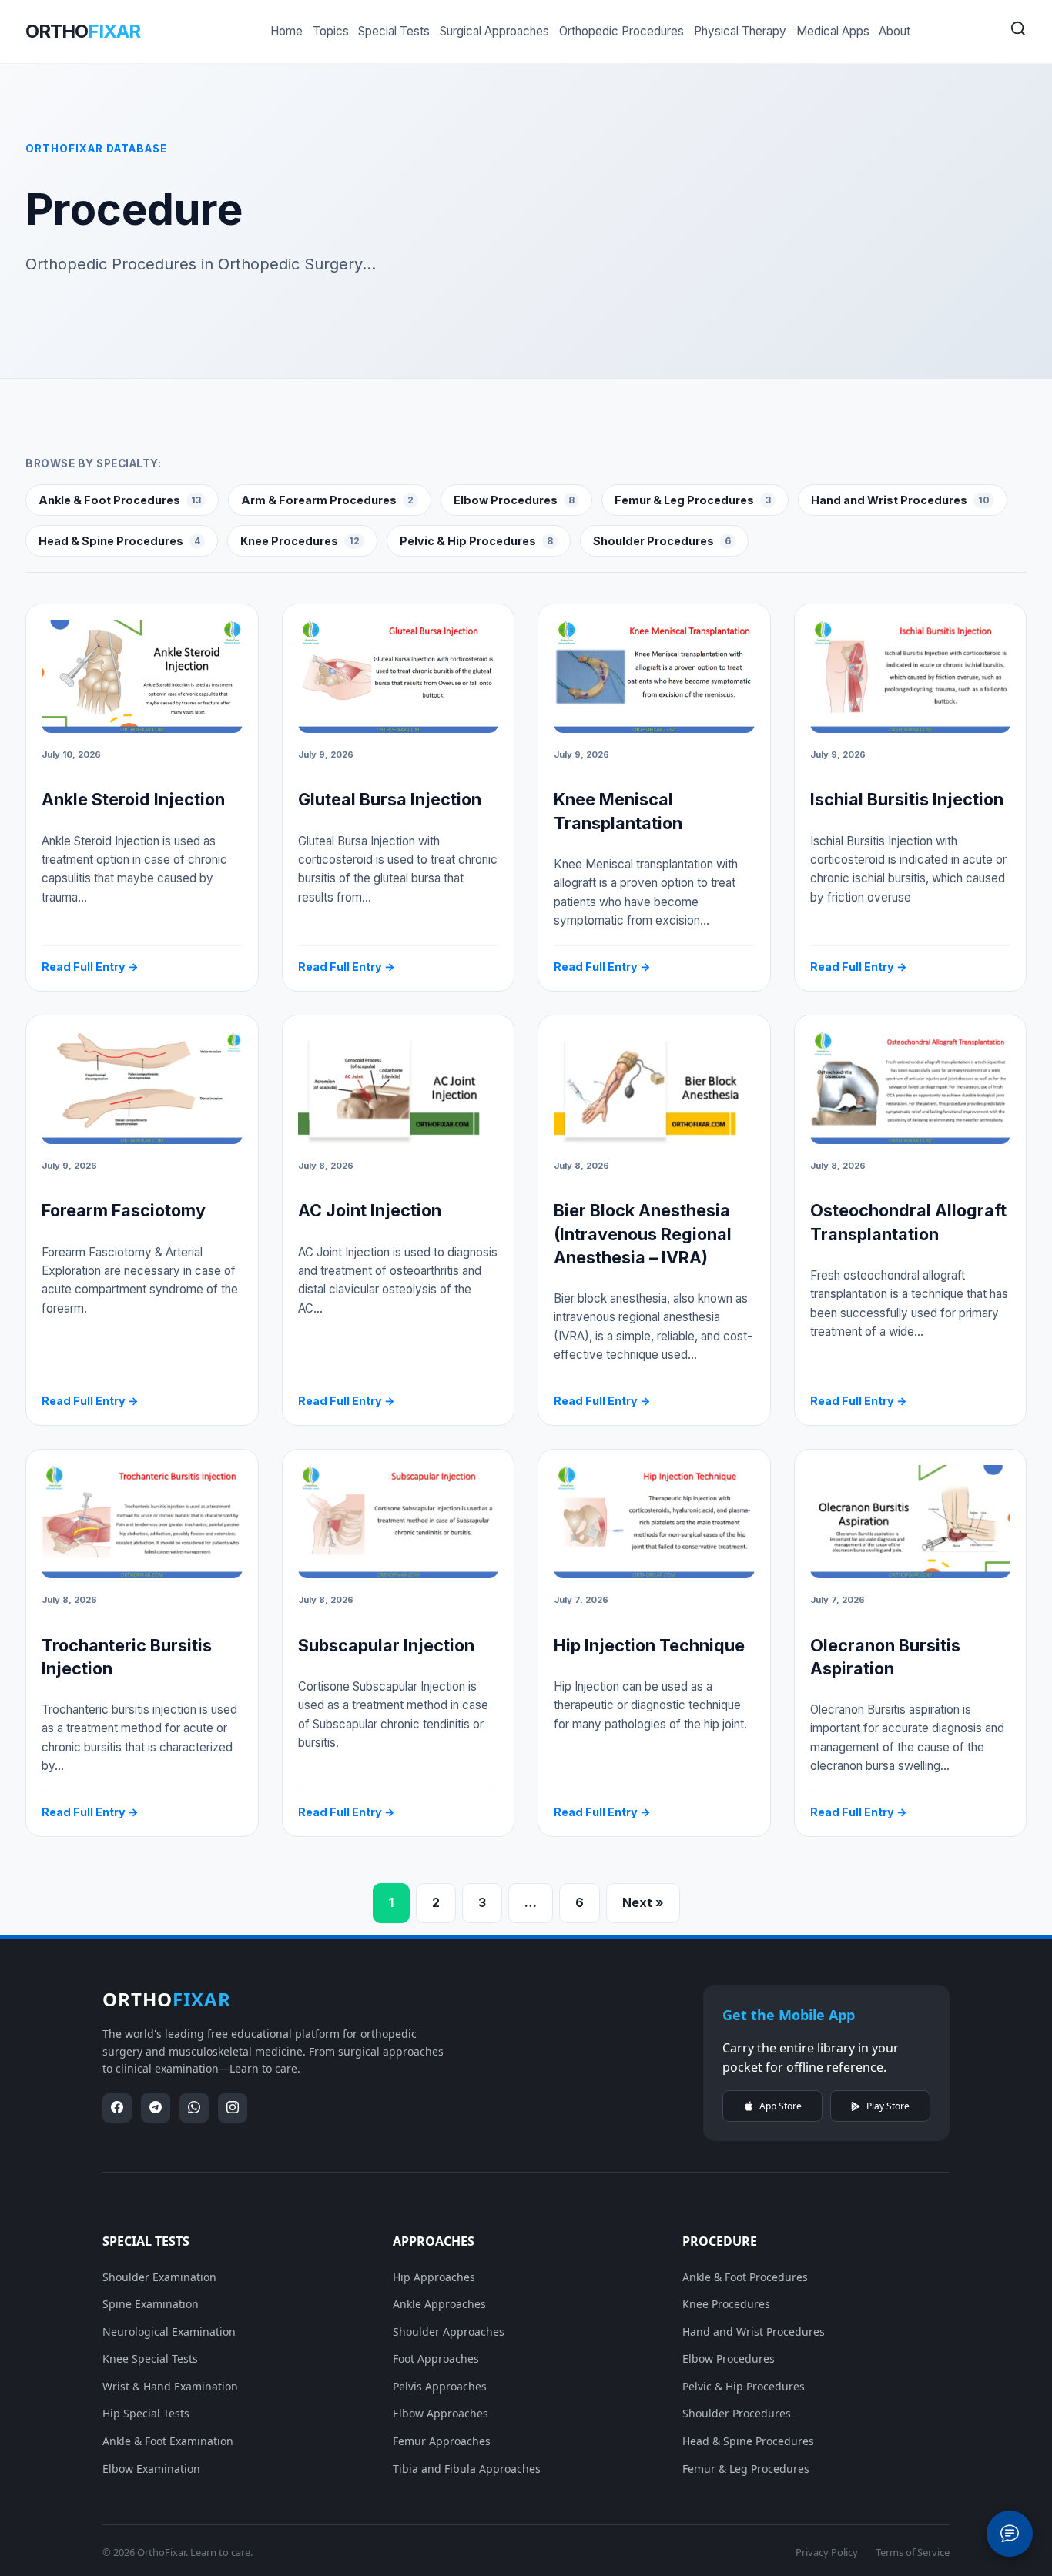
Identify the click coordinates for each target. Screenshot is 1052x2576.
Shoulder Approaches (449, 2332)
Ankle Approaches (439, 2304)
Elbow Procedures (514, 500)
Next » (643, 1902)
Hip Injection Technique (649, 1645)
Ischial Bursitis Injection (907, 799)
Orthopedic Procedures (621, 31)
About (895, 31)
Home (286, 31)
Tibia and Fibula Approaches (467, 2469)
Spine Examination (151, 2304)
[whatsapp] (194, 2108)
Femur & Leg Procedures (693, 500)
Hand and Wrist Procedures (900, 500)
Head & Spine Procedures (119, 541)
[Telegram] (156, 2108)
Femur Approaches (442, 2441)
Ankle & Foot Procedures (120, 500)
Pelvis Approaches (440, 2386)
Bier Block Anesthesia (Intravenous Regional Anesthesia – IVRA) (643, 1233)
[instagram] (233, 2108)
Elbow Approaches (441, 2413)
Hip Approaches (434, 2277)
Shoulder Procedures (662, 541)
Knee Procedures (300, 541)
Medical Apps (833, 31)
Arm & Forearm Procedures (327, 500)
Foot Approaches (436, 2359)
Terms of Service (913, 2552)
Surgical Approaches (494, 31)
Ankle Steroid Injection (133, 799)
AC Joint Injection (370, 1210)
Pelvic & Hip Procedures (476, 541)
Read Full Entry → (90, 967)
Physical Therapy (740, 31)
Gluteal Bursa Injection (390, 799)
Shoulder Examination (159, 2277)
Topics (331, 31)
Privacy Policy (827, 2552)
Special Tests (394, 31)
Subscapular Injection (386, 1645)
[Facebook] (117, 2108)
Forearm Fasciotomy (124, 1210)
